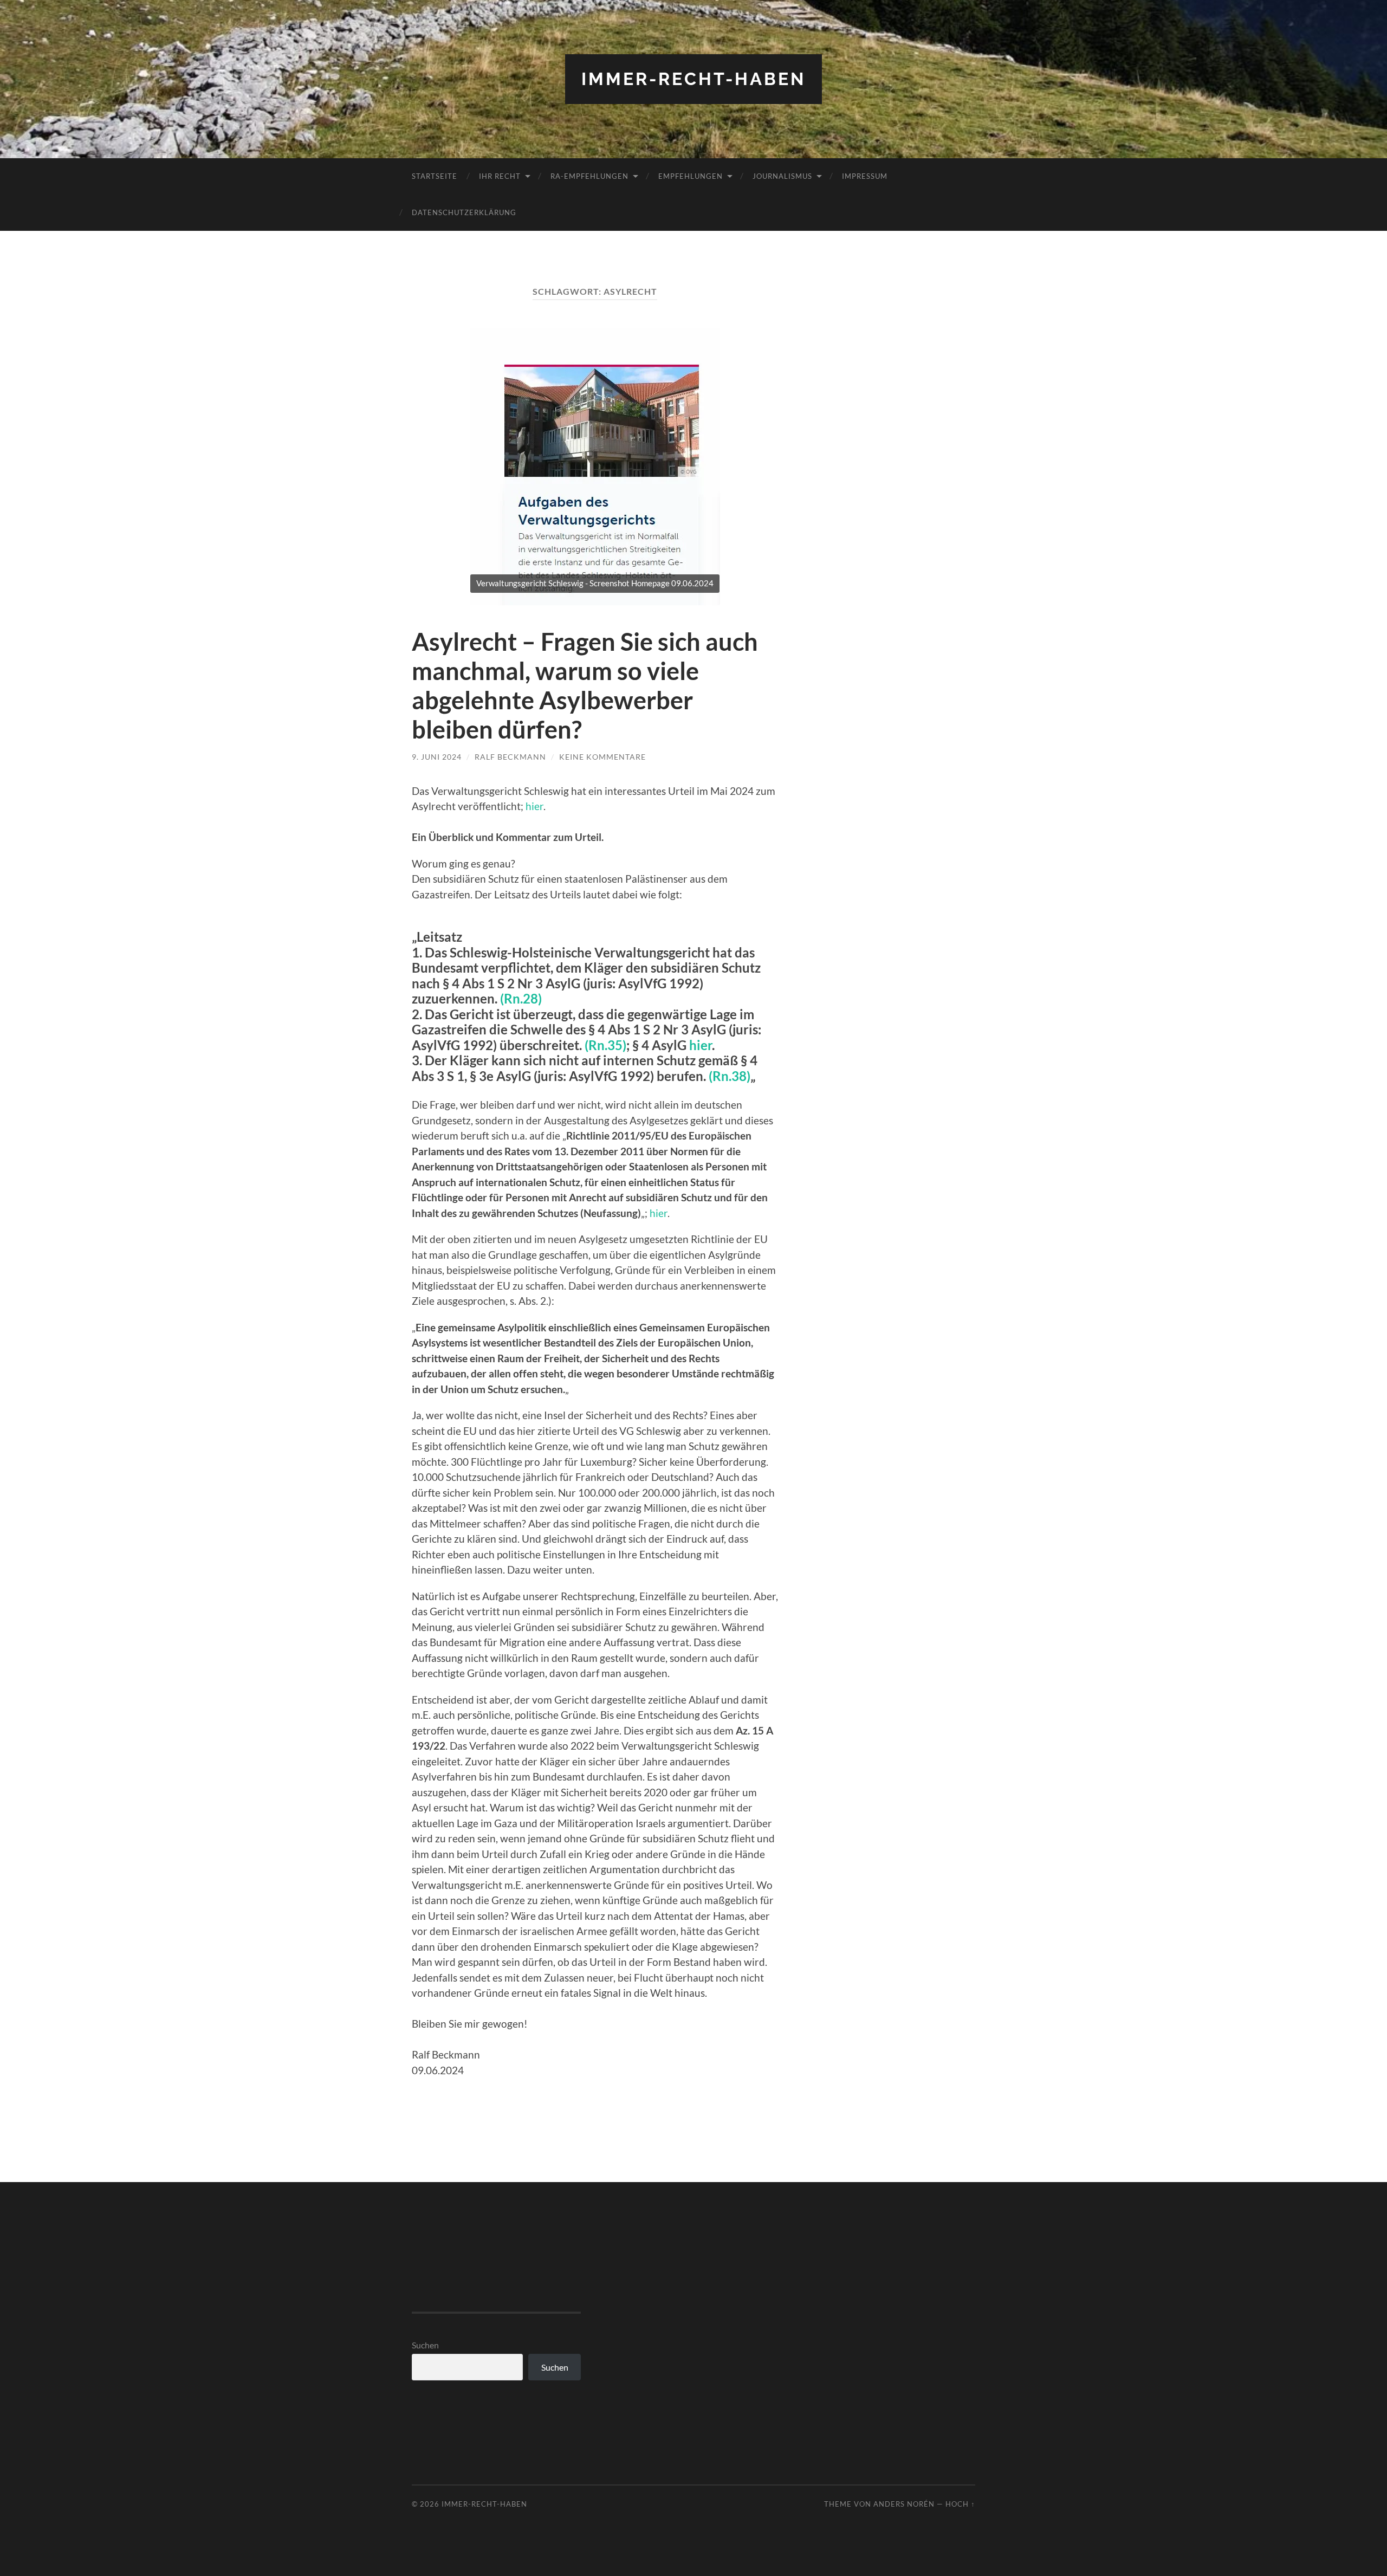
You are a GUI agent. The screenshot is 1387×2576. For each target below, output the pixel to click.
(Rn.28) (521, 999)
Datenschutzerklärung (464, 212)
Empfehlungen (691, 176)
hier (534, 806)
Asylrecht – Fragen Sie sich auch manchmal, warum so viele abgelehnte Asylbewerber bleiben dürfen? (585, 685)
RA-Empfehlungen (589, 176)
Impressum (865, 176)
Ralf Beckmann (510, 757)
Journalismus (782, 176)
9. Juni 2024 (437, 757)
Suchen (425, 2345)
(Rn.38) (730, 1076)
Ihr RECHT (500, 176)
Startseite (435, 176)
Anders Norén (904, 2504)
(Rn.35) (605, 1045)
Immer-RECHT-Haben (693, 79)
